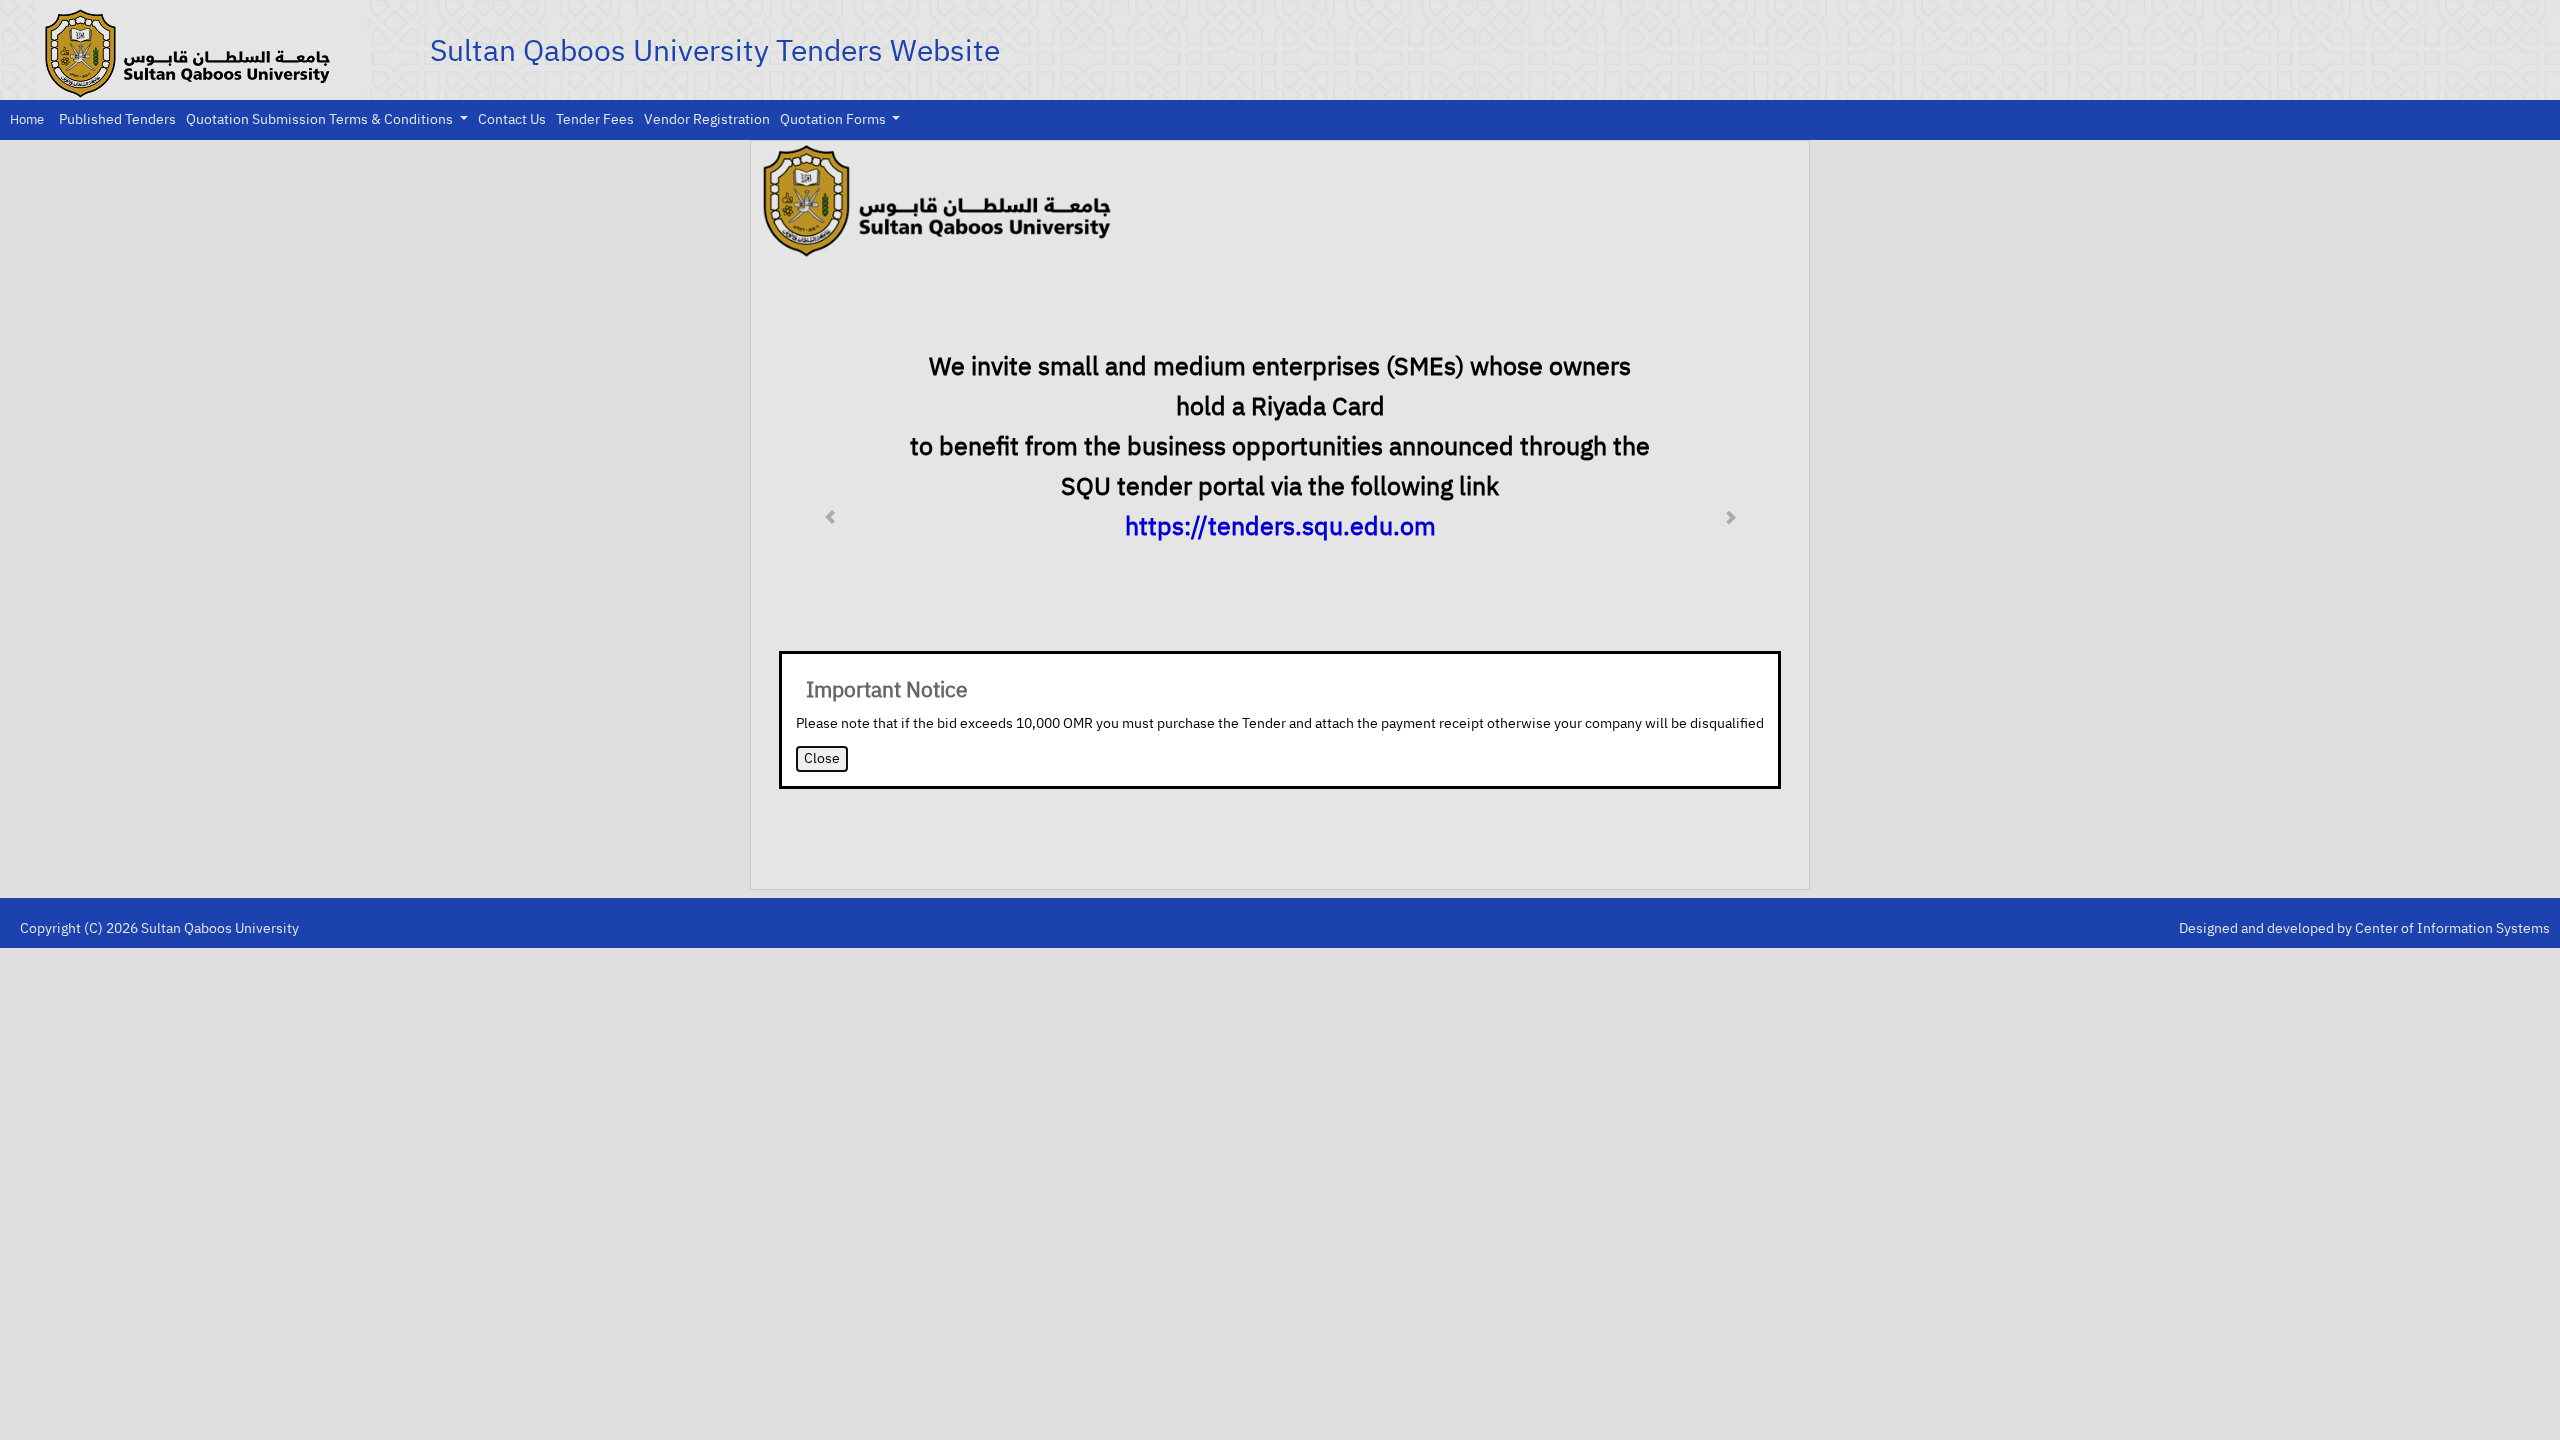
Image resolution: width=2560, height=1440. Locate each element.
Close (822, 758)
